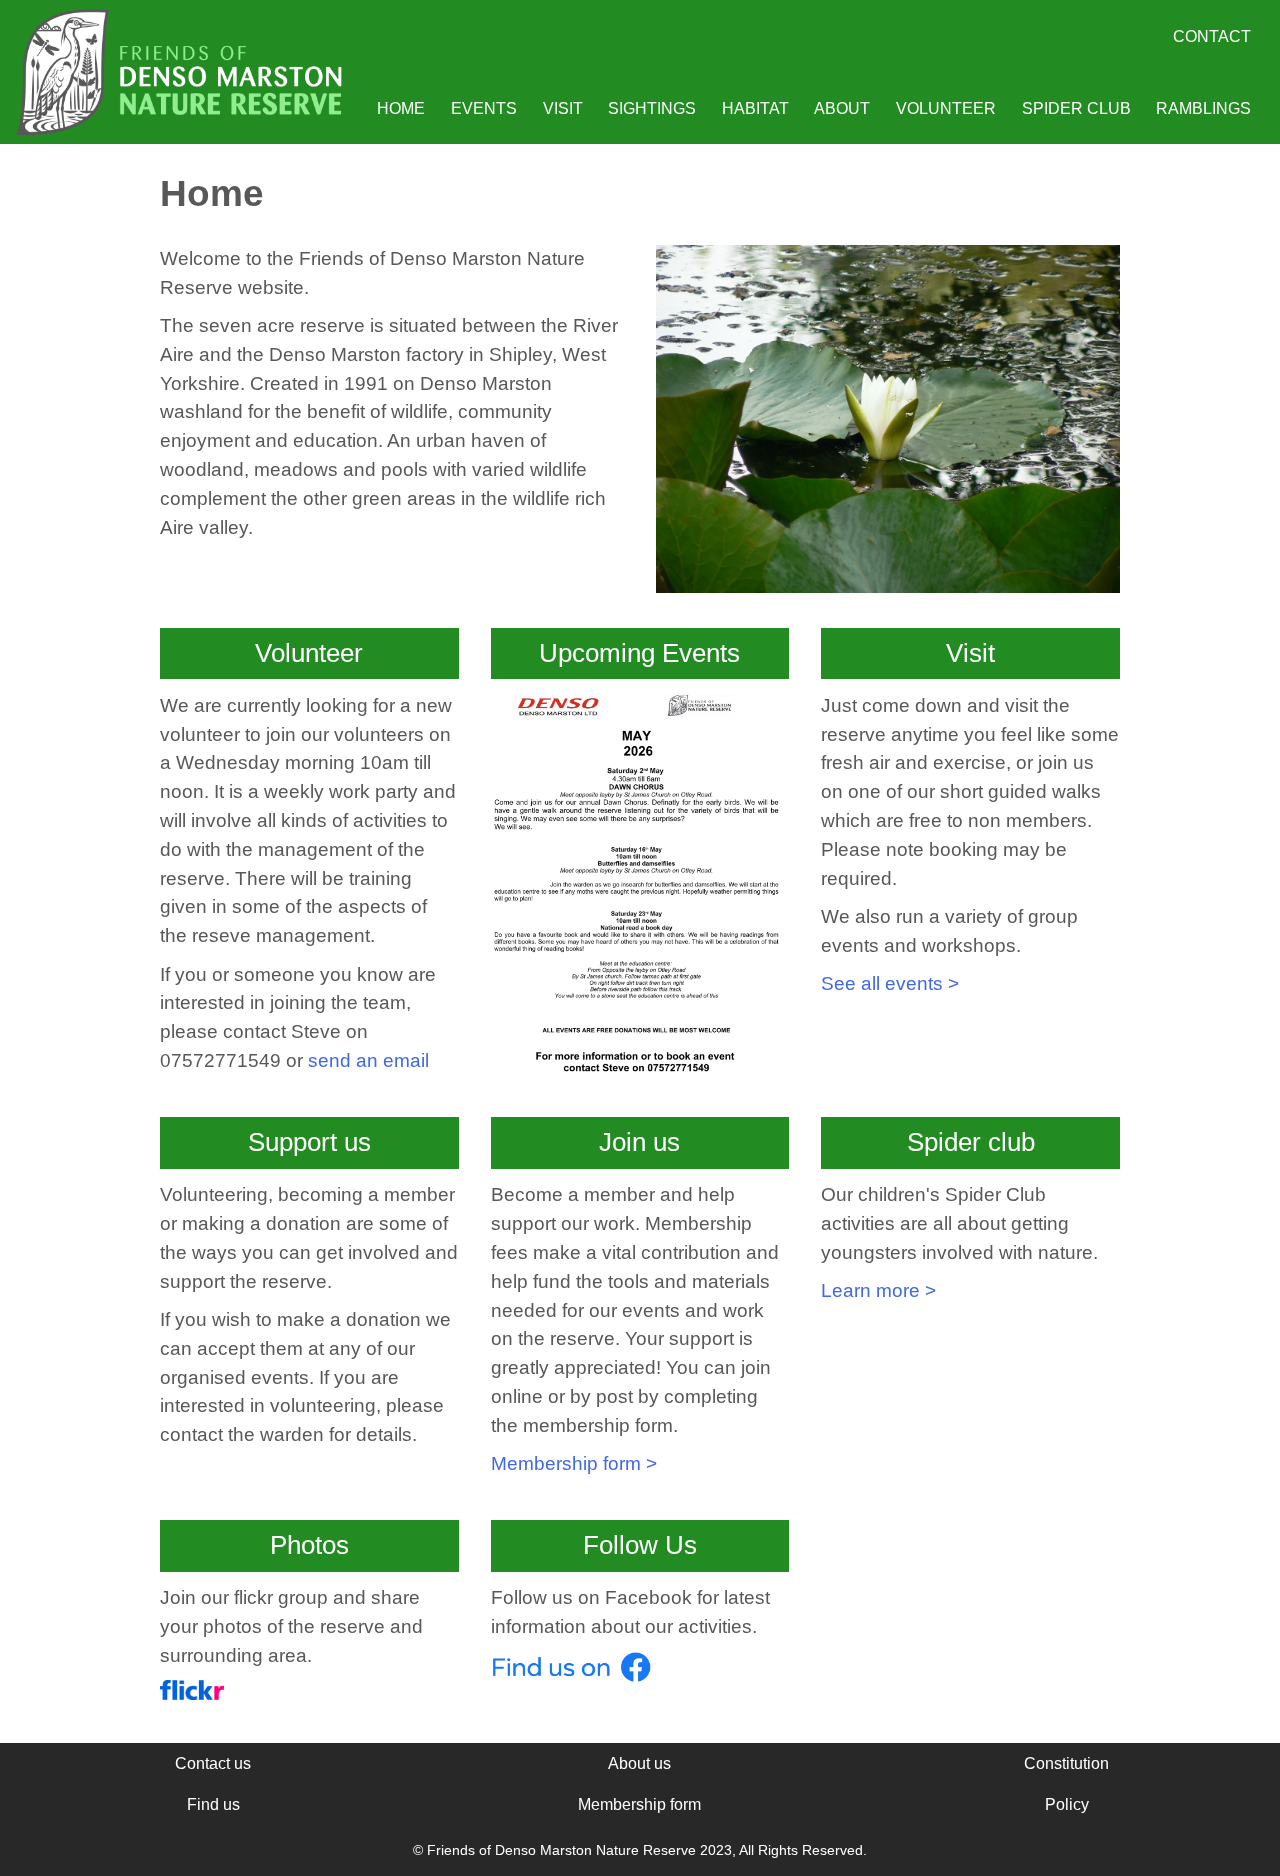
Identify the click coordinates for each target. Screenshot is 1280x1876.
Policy (1067, 1804)
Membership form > (574, 1463)
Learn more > (878, 1290)
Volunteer (946, 108)
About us (639, 1763)
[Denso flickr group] (192, 1693)
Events (484, 108)
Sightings (652, 108)
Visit (563, 108)
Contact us (213, 1763)
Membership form (639, 1804)
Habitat (755, 108)
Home (401, 108)
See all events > (890, 983)
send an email (368, 1060)
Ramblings (1203, 108)
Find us (213, 1804)
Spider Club (1076, 108)
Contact (1212, 36)
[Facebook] (571, 1675)
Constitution (1066, 1763)
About (842, 108)
